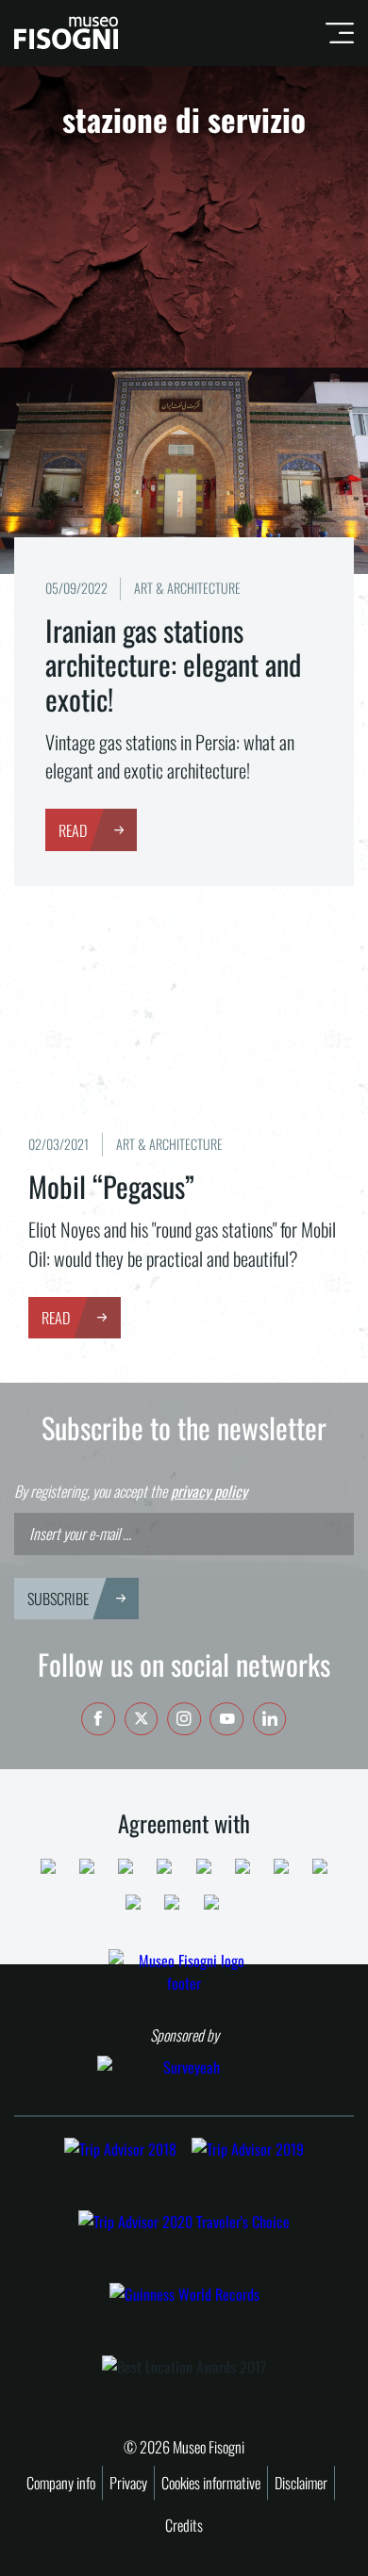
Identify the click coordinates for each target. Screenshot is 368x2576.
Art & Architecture (187, 588)
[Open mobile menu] (333, 33)
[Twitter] (142, 1719)
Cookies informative (211, 2483)
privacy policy (209, 1491)
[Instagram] (184, 1719)
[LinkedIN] (270, 1719)
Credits (184, 2525)
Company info (61, 2483)
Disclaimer (301, 2483)
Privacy (128, 2483)
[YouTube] (227, 1719)
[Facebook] (98, 1719)
